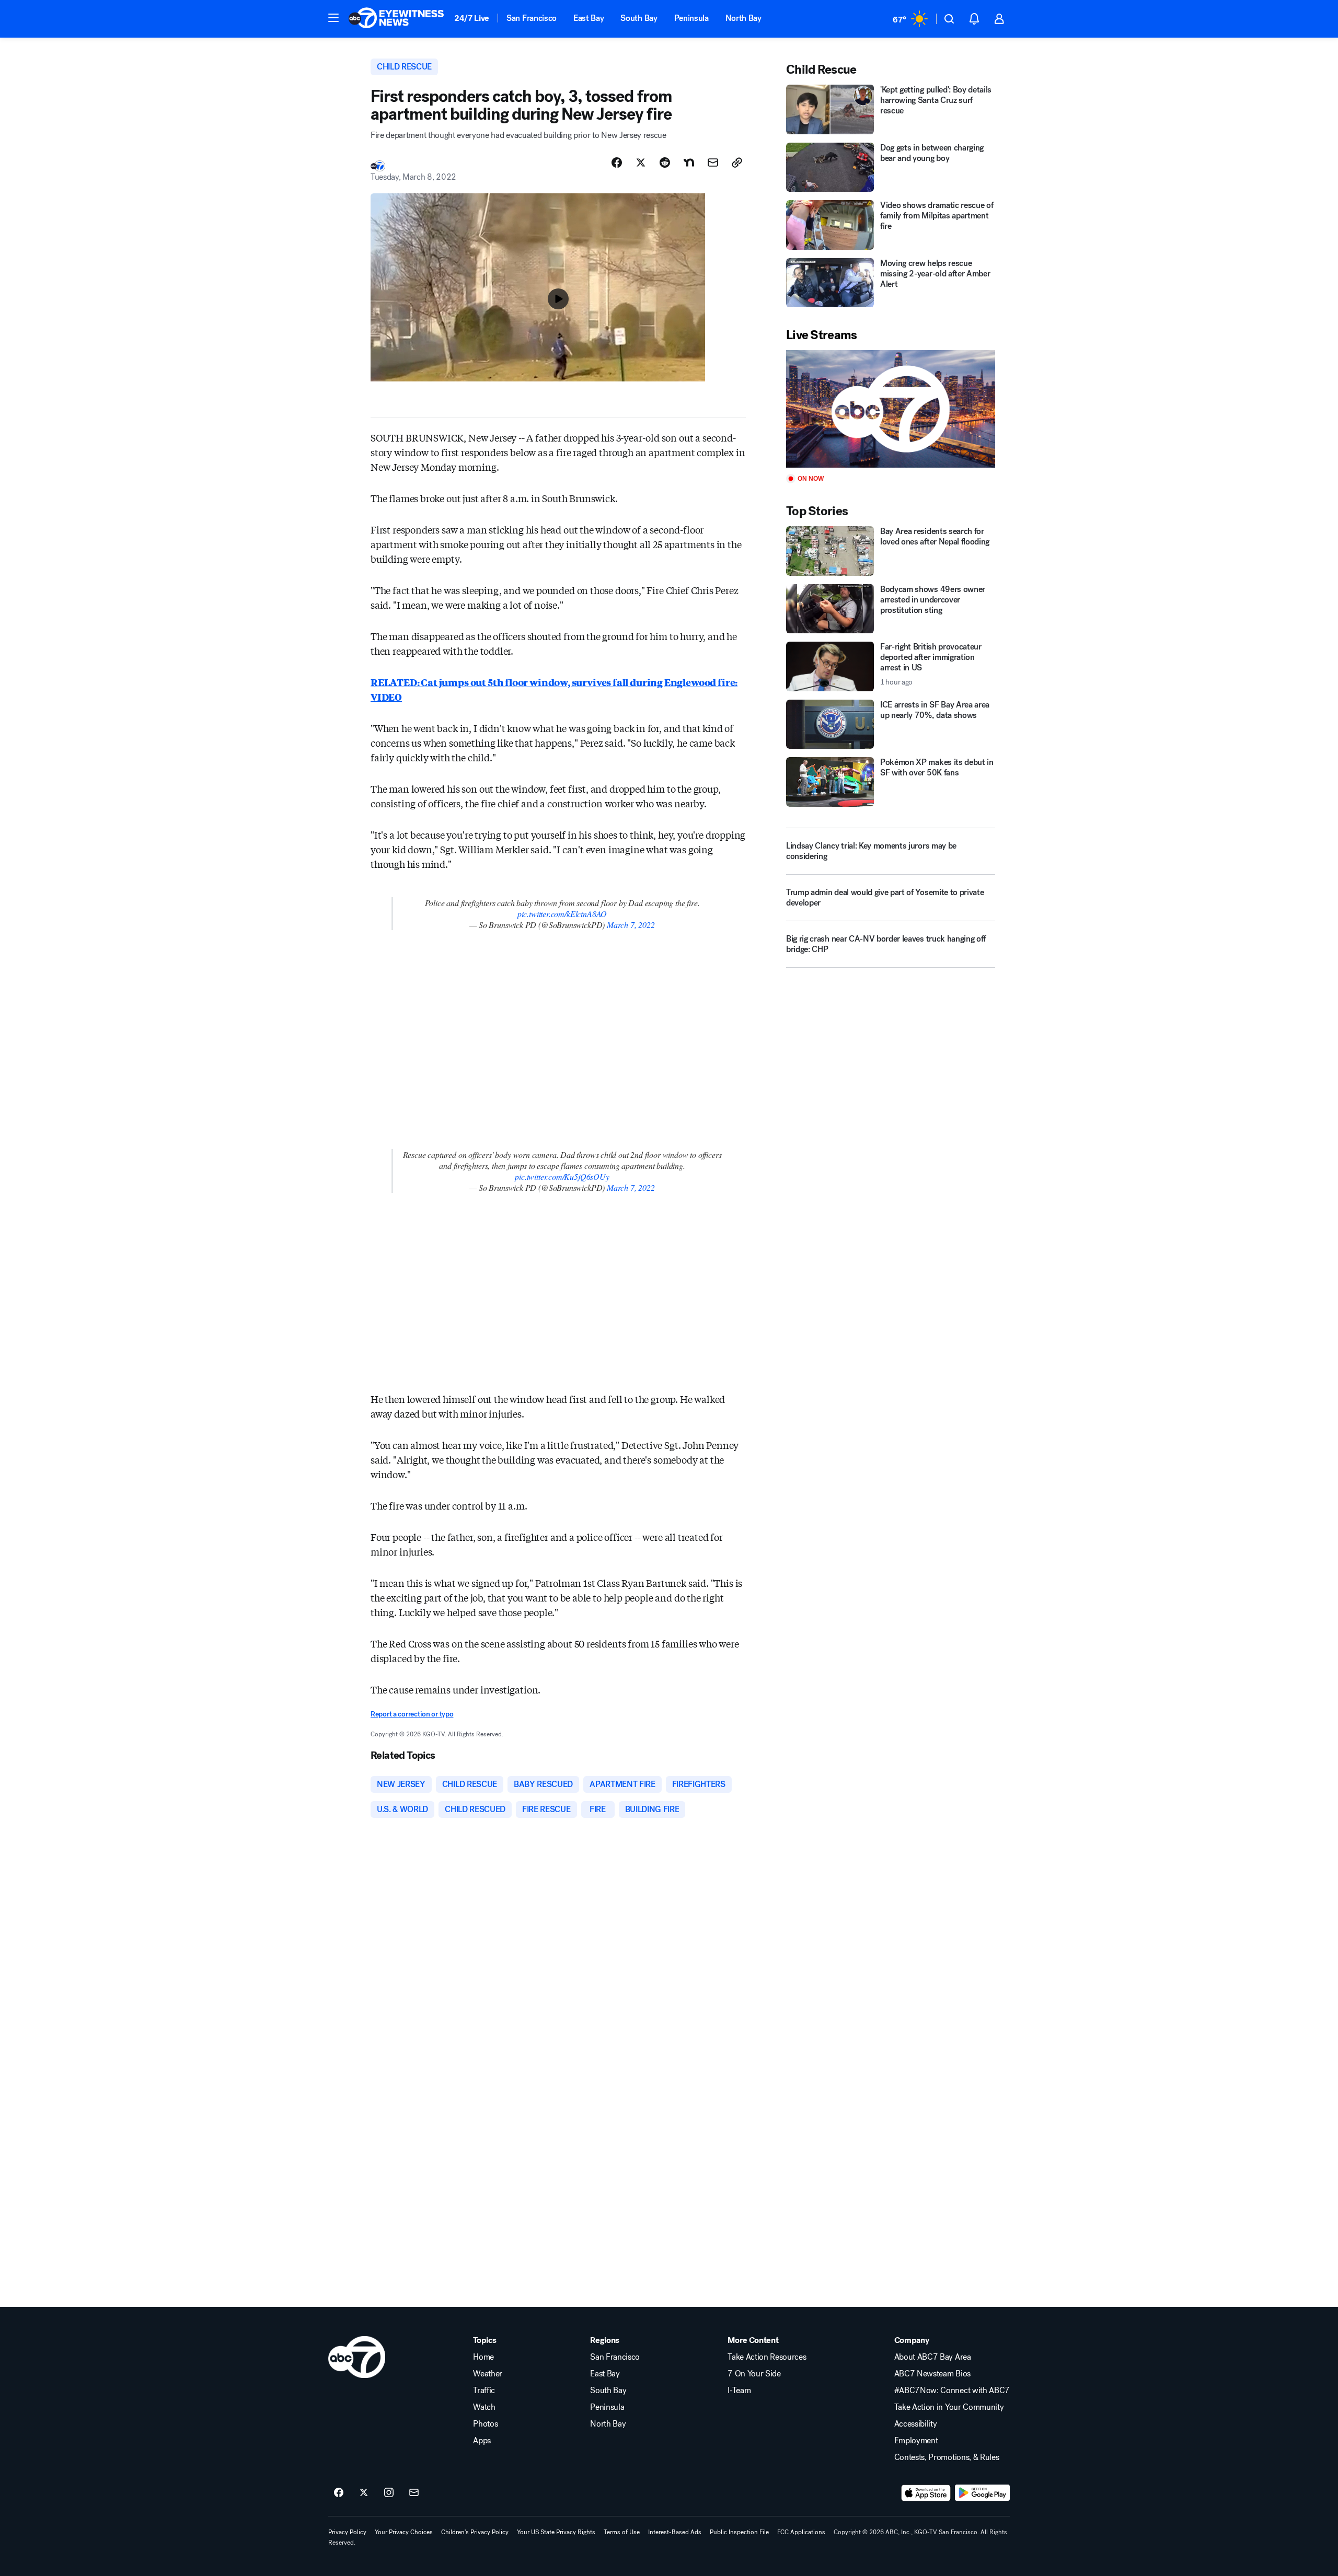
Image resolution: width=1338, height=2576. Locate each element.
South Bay (639, 18)
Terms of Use (622, 2532)
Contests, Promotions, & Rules (947, 2457)
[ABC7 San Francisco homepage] (396, 19)
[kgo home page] (357, 2357)
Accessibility (916, 2424)
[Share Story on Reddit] (665, 163)
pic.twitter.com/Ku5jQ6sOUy (562, 1176)
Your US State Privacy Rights (556, 2532)
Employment (916, 2441)
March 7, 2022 (631, 925)
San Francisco (532, 18)
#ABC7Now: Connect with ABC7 (952, 2391)
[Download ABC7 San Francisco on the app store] (926, 2493)
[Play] (891, 409)
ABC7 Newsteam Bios (932, 2374)
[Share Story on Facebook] (617, 163)
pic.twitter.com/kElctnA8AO (562, 914)
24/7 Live (472, 18)
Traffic (484, 2391)
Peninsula (691, 18)
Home (483, 2357)
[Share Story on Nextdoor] (689, 163)
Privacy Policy (347, 2532)
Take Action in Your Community (949, 2407)
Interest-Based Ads (675, 2532)
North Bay (743, 18)
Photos (485, 2424)
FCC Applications (801, 2532)
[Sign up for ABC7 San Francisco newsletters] (414, 2493)
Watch (484, 2407)
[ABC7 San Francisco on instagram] (389, 2493)
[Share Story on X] (641, 163)
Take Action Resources (767, 2357)
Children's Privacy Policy (475, 2532)
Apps (482, 2441)
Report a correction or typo (412, 1714)
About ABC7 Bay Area (933, 2357)
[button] (333, 18)
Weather (488, 2374)
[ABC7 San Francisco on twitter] (364, 2493)
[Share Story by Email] (713, 163)
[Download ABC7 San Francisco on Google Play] (982, 2493)
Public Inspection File (739, 2532)
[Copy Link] (737, 163)
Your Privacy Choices (404, 2532)
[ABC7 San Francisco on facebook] (339, 2493)
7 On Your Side (754, 2374)
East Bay (589, 18)
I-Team (739, 2391)
